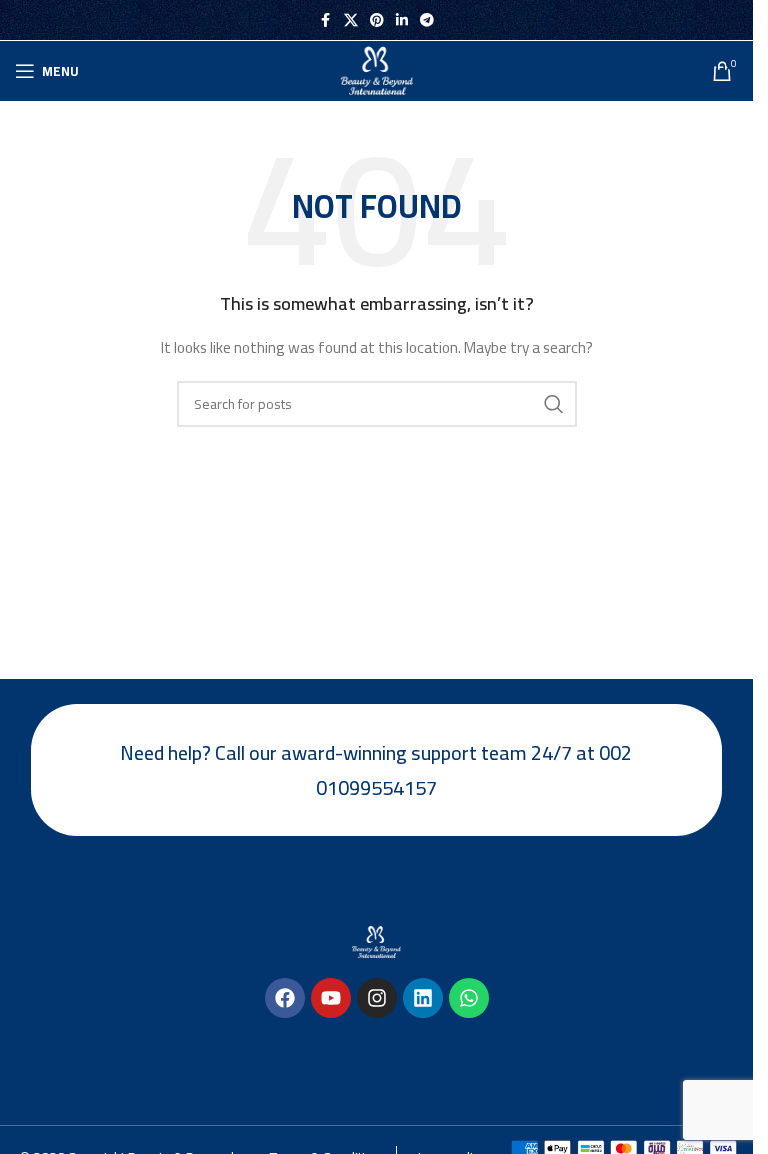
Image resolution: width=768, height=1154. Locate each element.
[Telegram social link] (427, 20)
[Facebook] (285, 998)
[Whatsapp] (469, 998)
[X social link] (351, 20)
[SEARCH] (554, 404)
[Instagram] (377, 998)
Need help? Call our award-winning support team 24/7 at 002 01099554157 (376, 770)
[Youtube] (331, 998)
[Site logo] (377, 70)
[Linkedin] (423, 998)
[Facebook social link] (326, 20)
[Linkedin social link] (402, 20)
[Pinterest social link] (377, 20)
